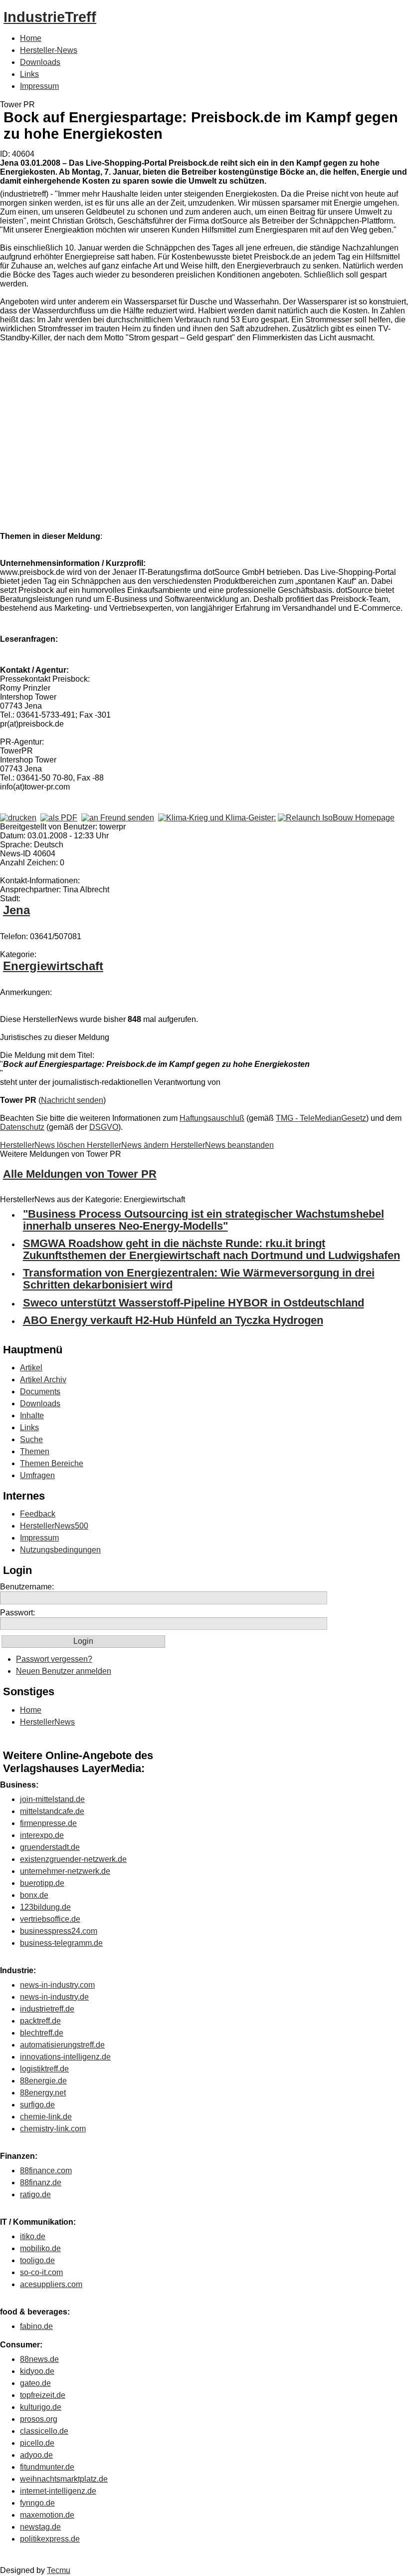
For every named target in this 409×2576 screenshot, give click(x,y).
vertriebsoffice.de (50, 1919)
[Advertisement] (150, 448)
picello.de (37, 2443)
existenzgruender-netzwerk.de (73, 1859)
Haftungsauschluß (212, 1118)
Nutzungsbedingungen (60, 1550)
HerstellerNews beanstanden (222, 1145)
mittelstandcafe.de (52, 1811)
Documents (40, 1392)
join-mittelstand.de (52, 1799)
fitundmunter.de (47, 2467)
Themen (35, 1451)
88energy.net (43, 2093)
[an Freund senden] (118, 818)
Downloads (40, 62)
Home (31, 38)
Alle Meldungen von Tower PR (80, 1174)
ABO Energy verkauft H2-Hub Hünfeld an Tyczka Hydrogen (173, 1320)
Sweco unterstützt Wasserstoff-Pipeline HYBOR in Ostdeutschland (194, 1303)
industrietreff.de (47, 2009)
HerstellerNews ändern (129, 1145)
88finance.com (46, 2171)
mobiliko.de (40, 2248)
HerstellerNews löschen (43, 1145)
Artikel (31, 1368)
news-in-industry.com (57, 1985)
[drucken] (18, 818)
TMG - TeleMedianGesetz (321, 1118)
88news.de (39, 2359)
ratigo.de (35, 2194)
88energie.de (43, 2081)
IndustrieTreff (50, 17)
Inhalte (32, 1416)
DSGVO (104, 1127)
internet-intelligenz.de (58, 2491)
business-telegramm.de (61, 1943)
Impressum (39, 86)
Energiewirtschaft (53, 966)
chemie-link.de (46, 2117)
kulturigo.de (41, 2407)
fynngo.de (37, 2503)
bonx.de (34, 1895)
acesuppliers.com (51, 2284)
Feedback (38, 1514)
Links (29, 74)
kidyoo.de (37, 2371)
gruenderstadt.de (50, 1847)
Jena (16, 910)
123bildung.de (45, 1907)
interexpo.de (42, 1835)
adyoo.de (36, 2455)
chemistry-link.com (53, 2129)
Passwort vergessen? (54, 1659)
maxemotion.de (47, 2515)
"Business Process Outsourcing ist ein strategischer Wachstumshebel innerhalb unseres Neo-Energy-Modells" (204, 1220)
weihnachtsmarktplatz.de (64, 2479)
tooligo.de (37, 2260)
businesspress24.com (59, 1931)
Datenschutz (22, 1127)
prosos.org (39, 2419)
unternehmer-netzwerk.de (65, 1871)
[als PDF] (59, 818)
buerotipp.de (42, 1883)
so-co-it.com (41, 2272)
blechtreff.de (42, 2033)
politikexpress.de (50, 2539)
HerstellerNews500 (54, 1526)
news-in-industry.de (54, 1997)
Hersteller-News (49, 50)
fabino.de (36, 2326)
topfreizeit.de (43, 2395)
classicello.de (44, 2431)
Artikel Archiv (43, 1380)
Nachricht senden (72, 1100)
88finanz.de (41, 2183)
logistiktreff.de (44, 2069)
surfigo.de (37, 2105)
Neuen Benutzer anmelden (64, 1671)
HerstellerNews (47, 1722)
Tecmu (59, 2570)
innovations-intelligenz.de (65, 2057)
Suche (31, 1439)
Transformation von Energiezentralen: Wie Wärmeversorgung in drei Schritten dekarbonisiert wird (199, 1279)
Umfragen (37, 1475)
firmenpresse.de (48, 1823)
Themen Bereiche (52, 1463)
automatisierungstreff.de (62, 2045)
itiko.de (33, 2236)
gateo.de (35, 2383)
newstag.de (40, 2527)
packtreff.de (40, 2021)
